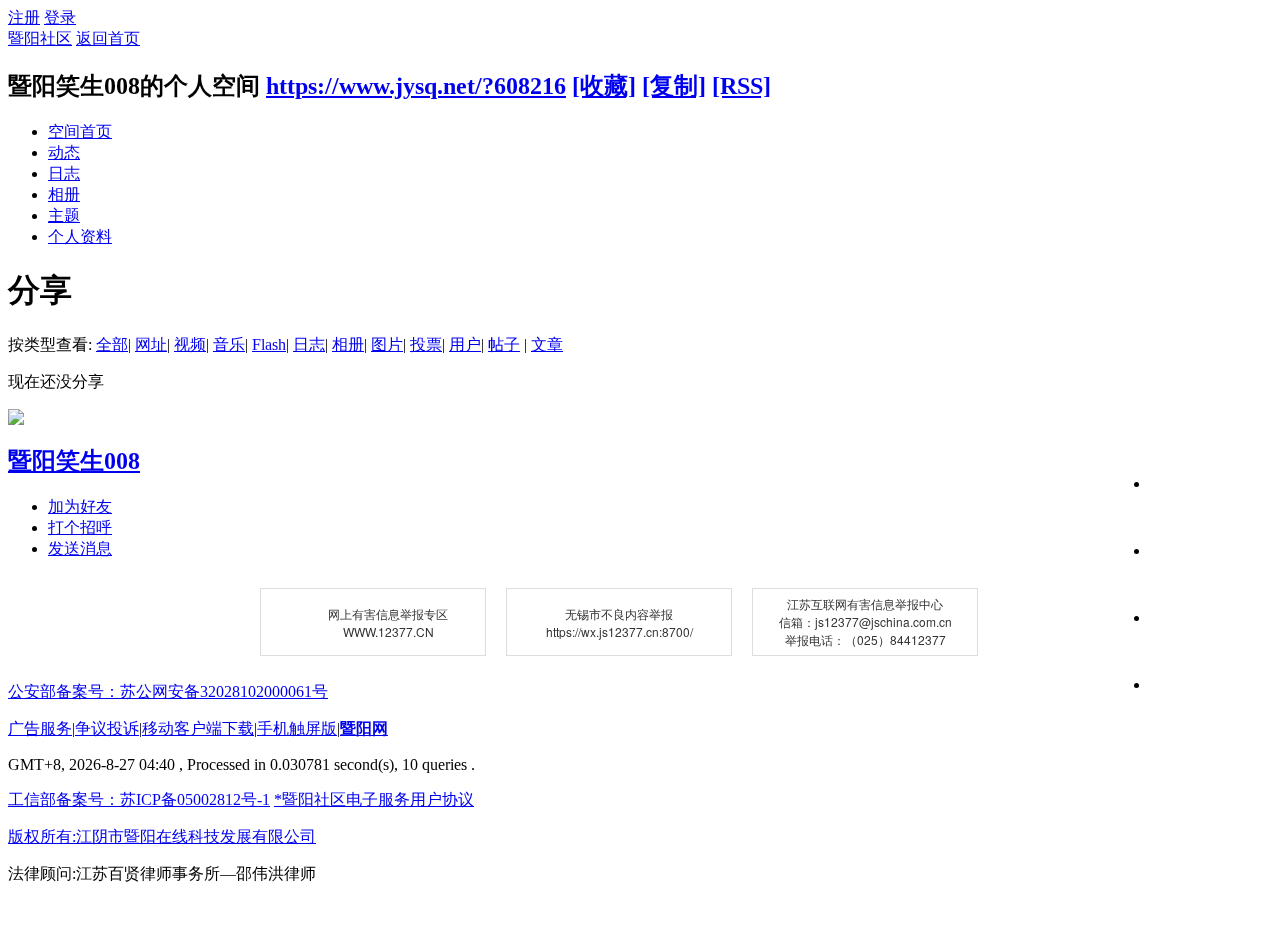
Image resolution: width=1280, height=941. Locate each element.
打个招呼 (80, 527)
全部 (112, 344)
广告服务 (40, 728)
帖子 (504, 344)
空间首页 (80, 131)
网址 (151, 344)
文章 (547, 344)
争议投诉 (107, 728)
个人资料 (80, 236)
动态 (64, 152)
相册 (64, 194)
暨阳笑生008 (74, 461)
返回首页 (108, 38)
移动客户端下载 (198, 728)
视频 (190, 344)
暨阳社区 (40, 38)
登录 (60, 17)
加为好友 (80, 506)
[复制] (674, 86)
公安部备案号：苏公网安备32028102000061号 (168, 691)
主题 (64, 215)
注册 (24, 17)
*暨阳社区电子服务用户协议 (374, 799)
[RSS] (741, 86)
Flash (269, 344)
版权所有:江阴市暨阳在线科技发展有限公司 (162, 836)
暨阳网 (364, 728)
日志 (64, 173)
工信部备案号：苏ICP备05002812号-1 (139, 799)
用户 (465, 344)
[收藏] (604, 86)
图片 (387, 344)
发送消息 (80, 548)
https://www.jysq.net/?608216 (416, 86)
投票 (426, 344)
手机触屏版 (297, 728)
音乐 (229, 344)
